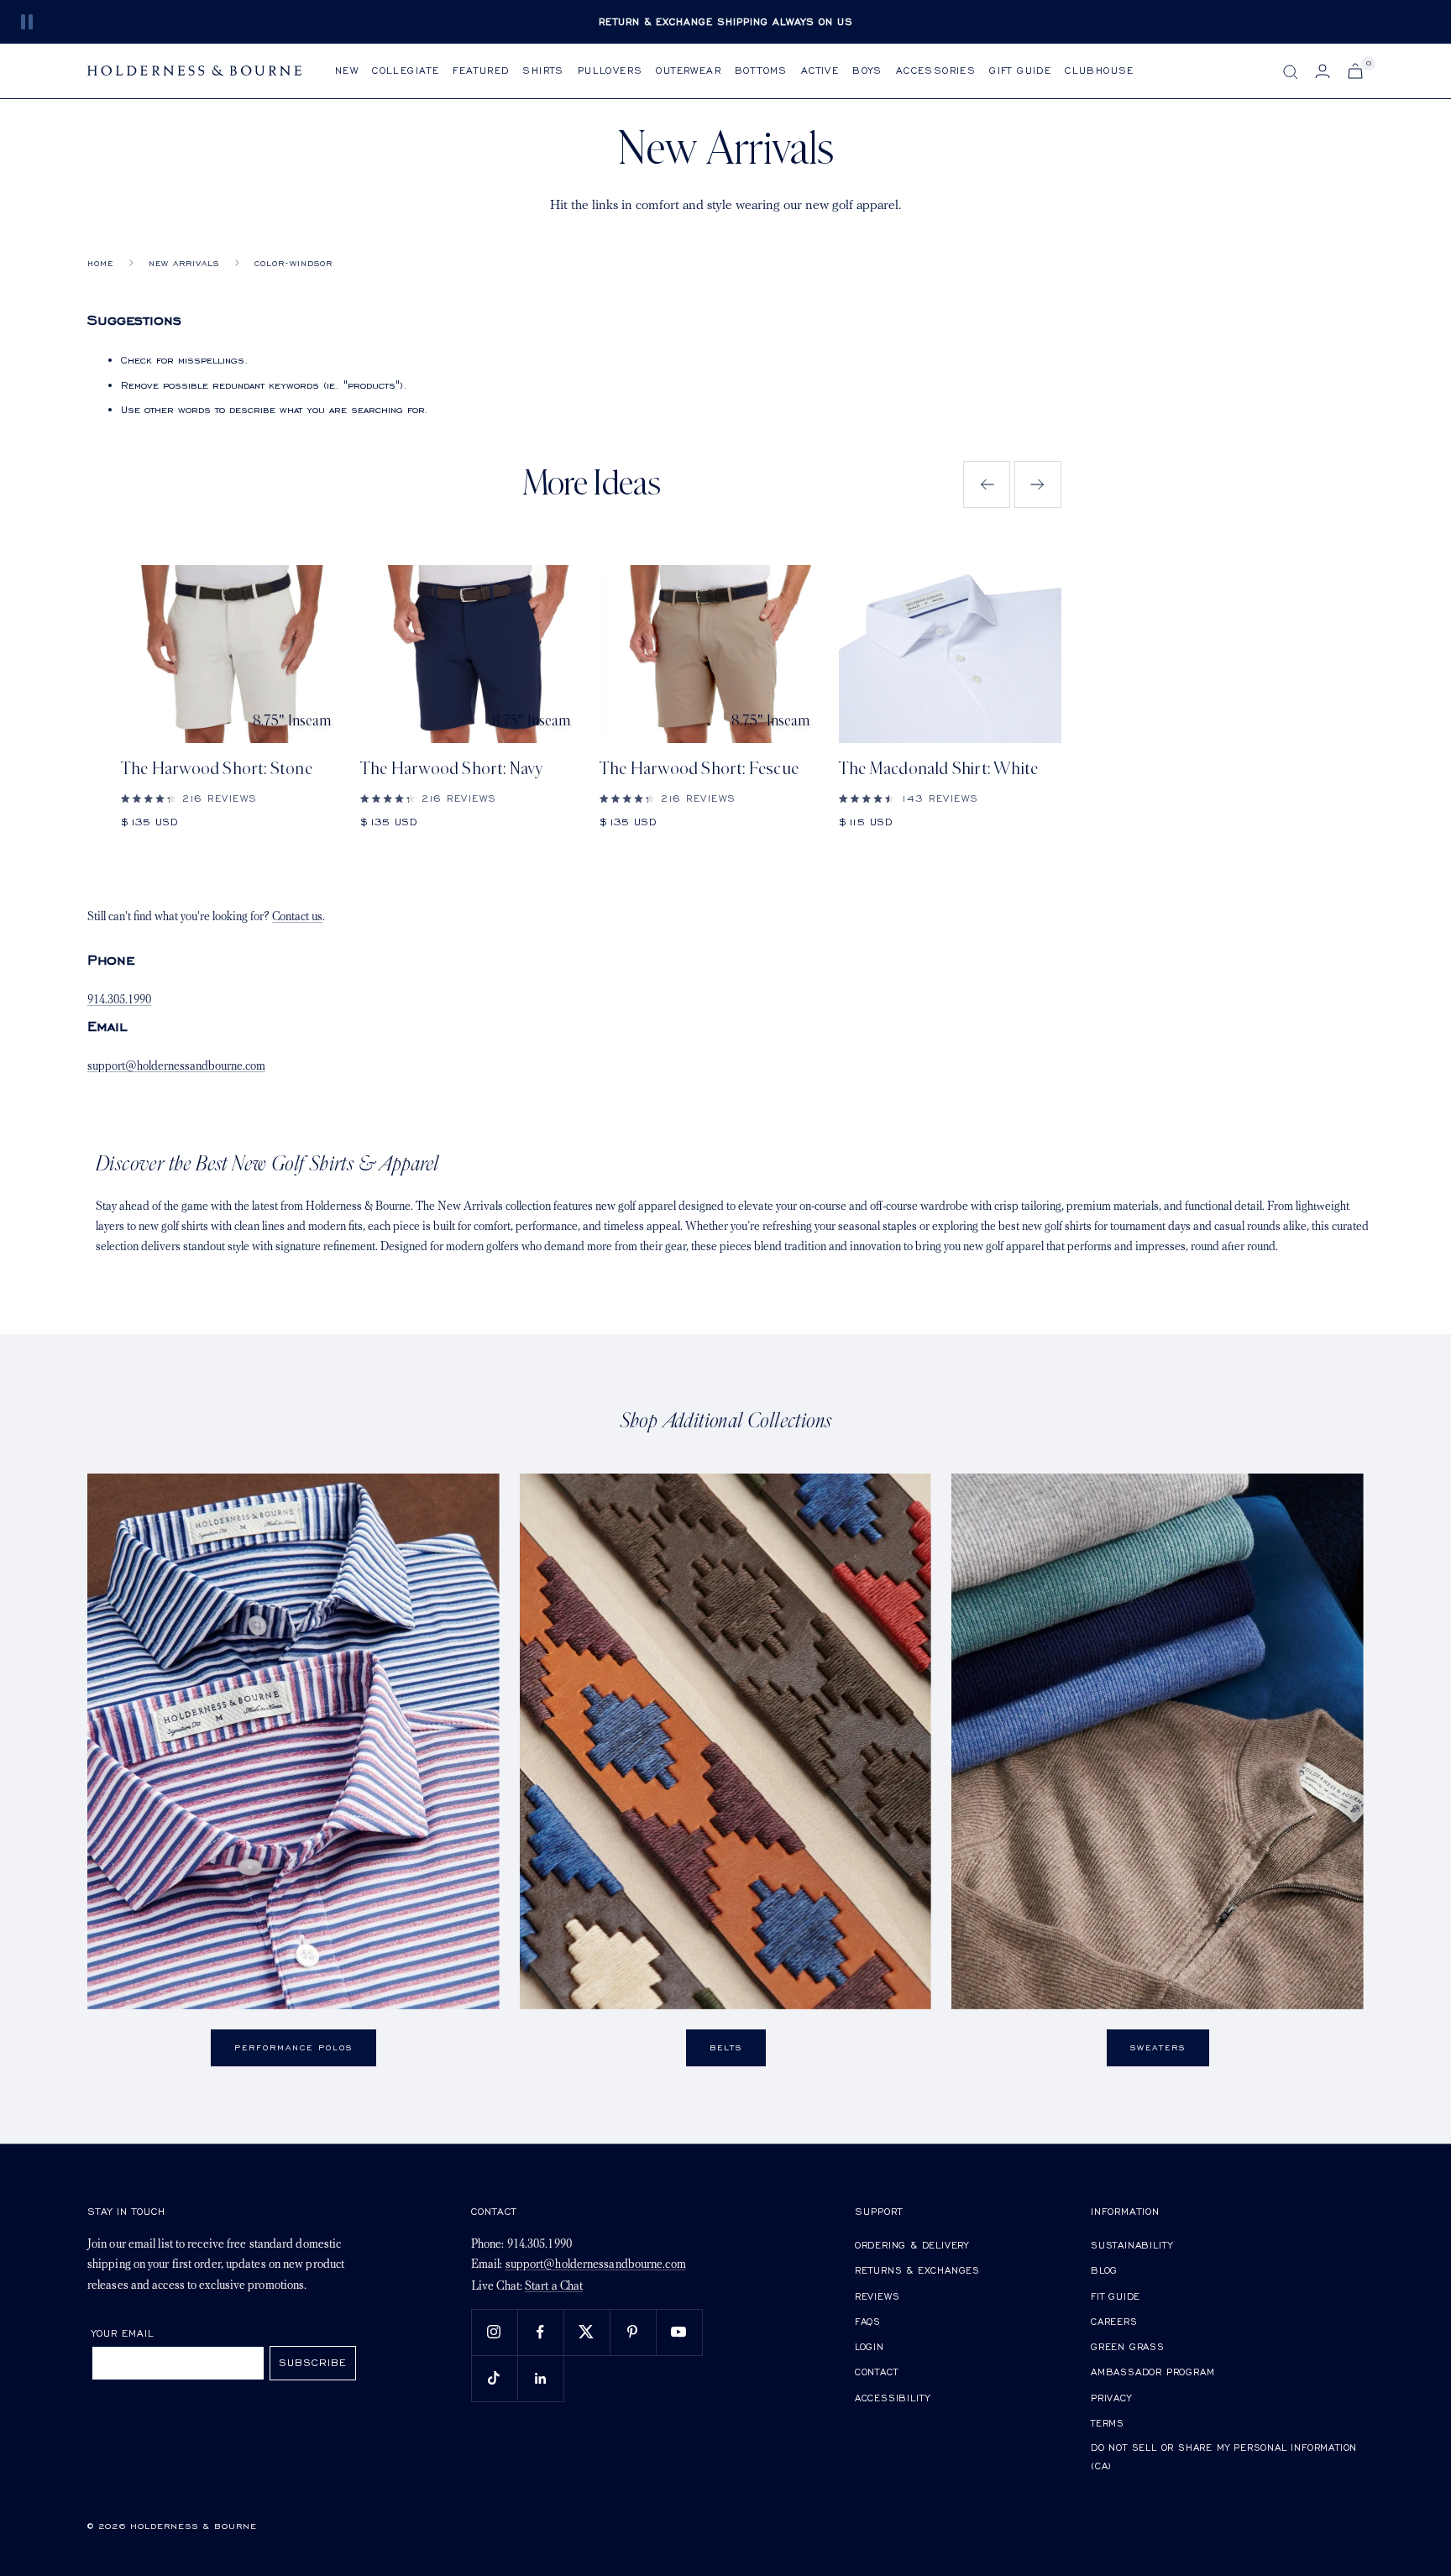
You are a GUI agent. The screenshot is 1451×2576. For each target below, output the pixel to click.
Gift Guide (1020, 70)
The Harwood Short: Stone (217, 769)
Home (100, 263)
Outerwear (689, 70)
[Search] (1291, 72)
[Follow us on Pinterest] (633, 2332)
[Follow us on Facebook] (540, 2332)
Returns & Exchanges (917, 2270)
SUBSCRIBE (313, 2362)
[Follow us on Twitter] (587, 2332)
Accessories (936, 70)
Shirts (543, 70)
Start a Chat (554, 2287)
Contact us (297, 917)
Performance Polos (293, 2047)
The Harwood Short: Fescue (699, 769)
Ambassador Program (1152, 2372)
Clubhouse (1100, 70)
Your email (123, 2333)
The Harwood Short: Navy (452, 769)
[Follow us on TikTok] (494, 2378)
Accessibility (893, 2398)
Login (870, 2346)
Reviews (877, 2296)
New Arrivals (184, 263)
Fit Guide (1116, 2296)
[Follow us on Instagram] (494, 2332)
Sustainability (1132, 2245)
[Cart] (1355, 71)
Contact (877, 2372)
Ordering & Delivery (912, 2245)
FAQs (868, 2321)
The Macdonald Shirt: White (938, 769)
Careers (1114, 2321)
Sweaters (1158, 2047)
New (347, 70)
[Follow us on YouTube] (679, 2332)
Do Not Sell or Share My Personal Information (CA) (1224, 2456)
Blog (1104, 2270)
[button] (987, 484)
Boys (867, 70)
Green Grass (1128, 2346)
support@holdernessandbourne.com (176, 1067)
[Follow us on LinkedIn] (540, 2378)
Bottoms (761, 70)
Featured (481, 70)
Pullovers (610, 70)
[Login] (1323, 71)
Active (820, 70)
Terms (1108, 2423)
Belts (726, 2047)
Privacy (1111, 2398)
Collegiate (406, 70)
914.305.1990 (119, 1000)
